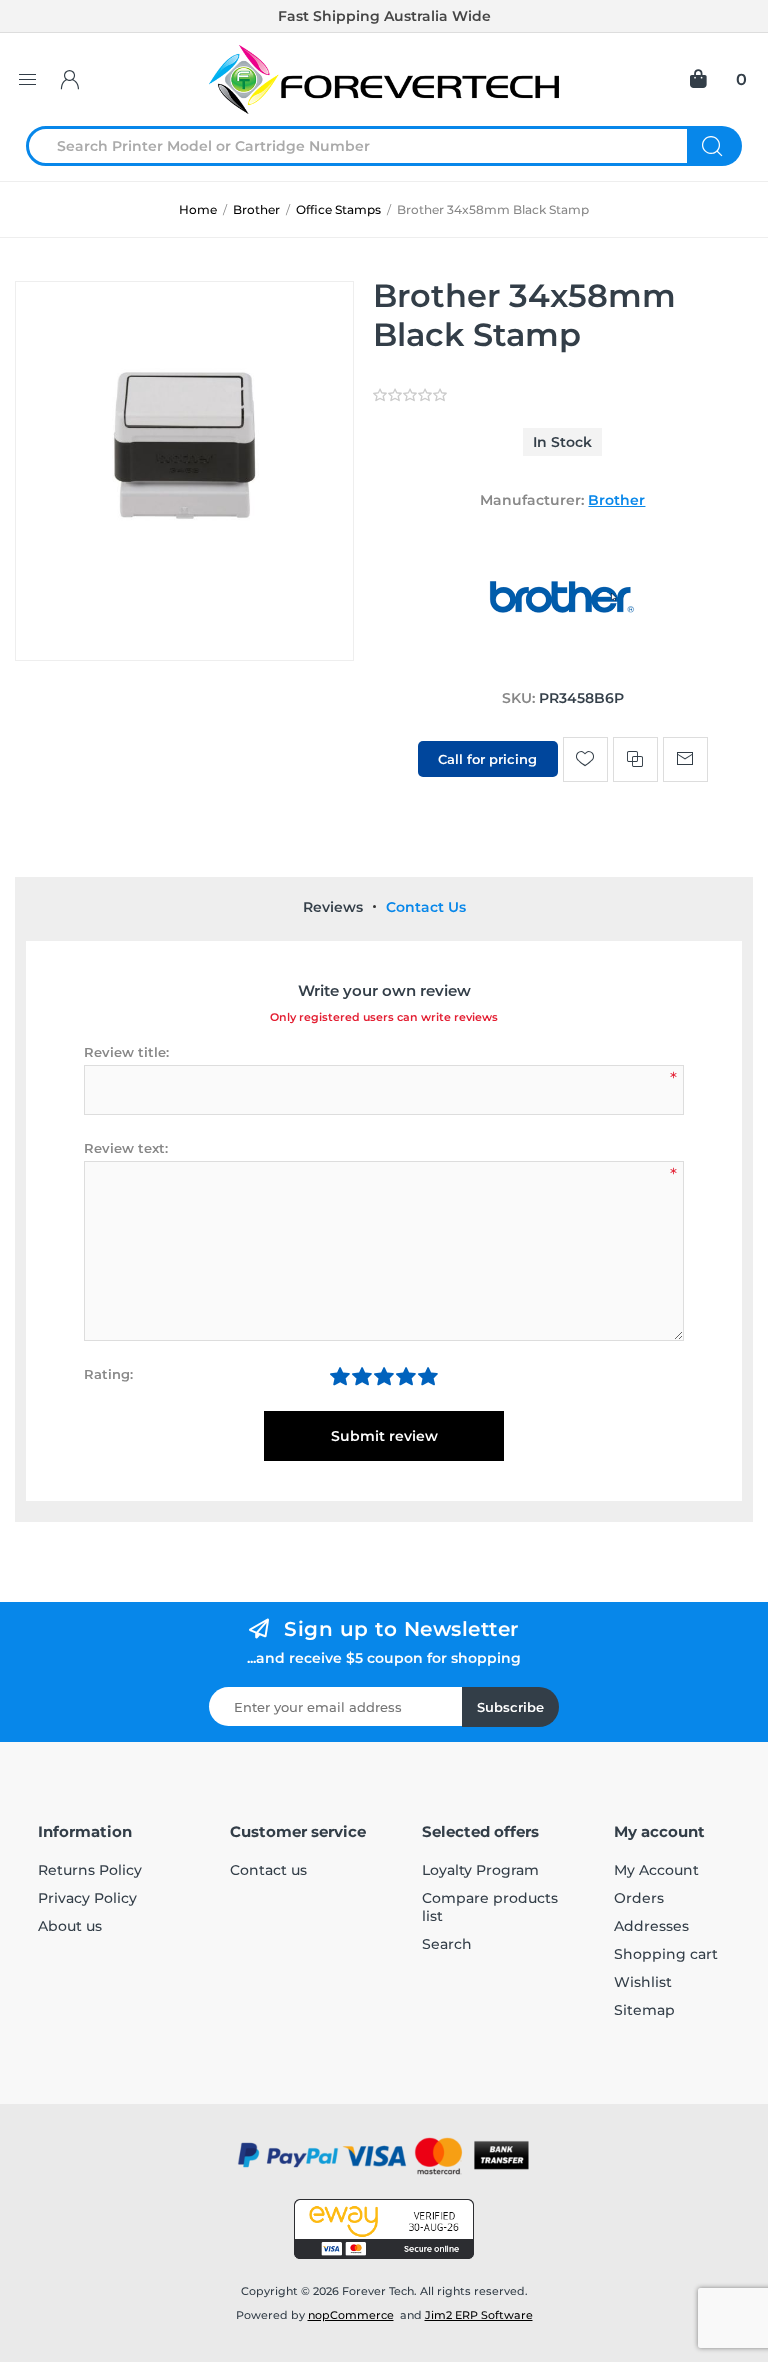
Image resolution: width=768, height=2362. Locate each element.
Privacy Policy (87, 1898)
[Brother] (563, 660)
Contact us (268, 1870)
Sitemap (644, 2010)
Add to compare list (635, 759)
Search (714, 146)
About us (70, 1926)
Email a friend (685, 759)
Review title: (126, 1052)
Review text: (126, 1148)
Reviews (333, 907)
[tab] (333, 907)
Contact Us (426, 907)
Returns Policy (90, 1870)
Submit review (384, 1436)
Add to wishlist (585, 759)
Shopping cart (666, 1954)
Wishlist (643, 1982)
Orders (639, 1898)
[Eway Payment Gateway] (384, 2229)
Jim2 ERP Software (479, 2315)
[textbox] (369, 146)
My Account (656, 1870)
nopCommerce (351, 2315)
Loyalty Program (480, 1870)
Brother (616, 500)
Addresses (651, 1926)
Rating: (108, 1374)
